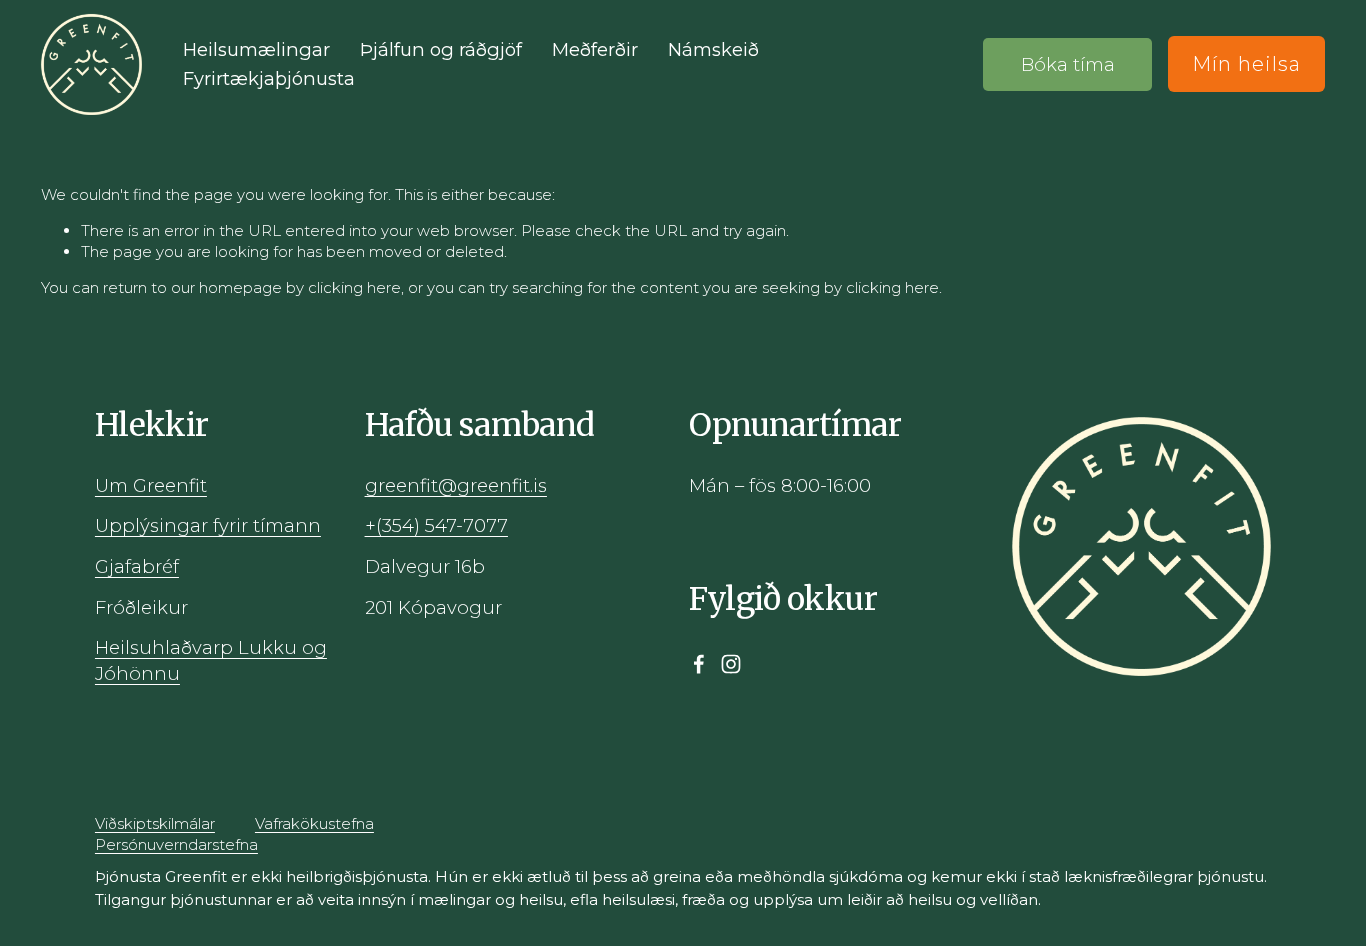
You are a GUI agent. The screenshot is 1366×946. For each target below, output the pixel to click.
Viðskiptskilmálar (155, 823)
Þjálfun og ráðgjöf (441, 49)
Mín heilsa (1246, 64)
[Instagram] (731, 664)
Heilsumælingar (256, 49)
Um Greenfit (151, 485)
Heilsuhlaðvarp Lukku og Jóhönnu (211, 660)
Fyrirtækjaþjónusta (269, 78)
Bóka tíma (1068, 64)
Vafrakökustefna (314, 823)
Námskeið (713, 49)
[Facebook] (699, 664)
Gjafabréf (137, 566)
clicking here (354, 287)
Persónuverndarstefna (176, 844)
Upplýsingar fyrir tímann (208, 525)
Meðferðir (595, 49)
